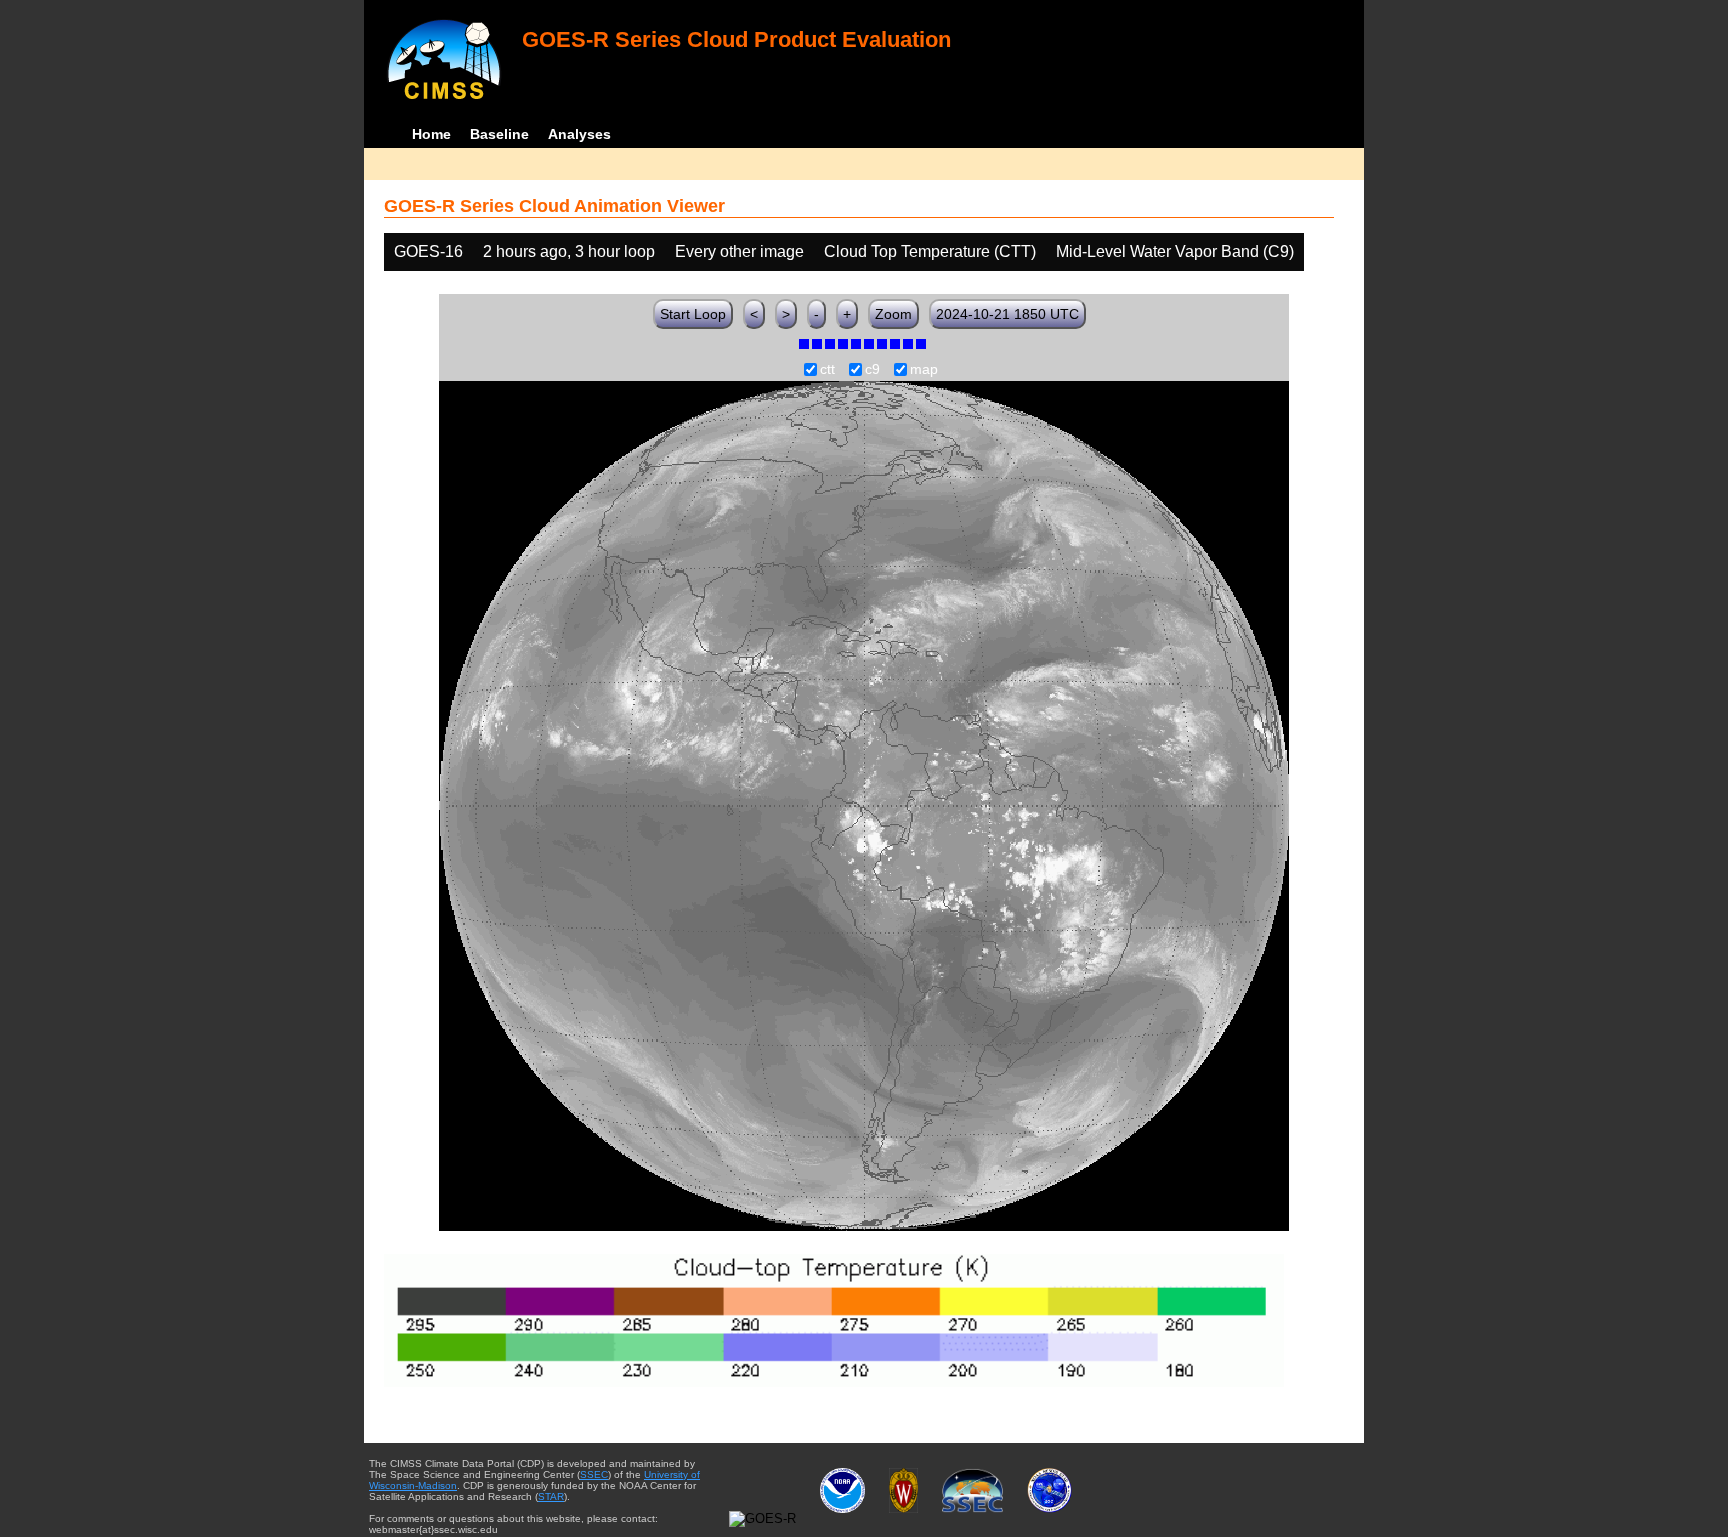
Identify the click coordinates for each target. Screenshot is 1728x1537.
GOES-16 (428, 251)
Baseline (499, 134)
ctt (827, 370)
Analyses (579, 134)
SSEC (594, 1474)
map (924, 370)
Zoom (893, 314)
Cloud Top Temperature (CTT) (930, 251)
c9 (872, 370)
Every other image (739, 251)
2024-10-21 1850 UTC (1007, 314)
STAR (551, 1496)
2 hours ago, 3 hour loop (569, 251)
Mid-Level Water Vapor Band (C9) (1175, 251)
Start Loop (693, 314)
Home (431, 134)
